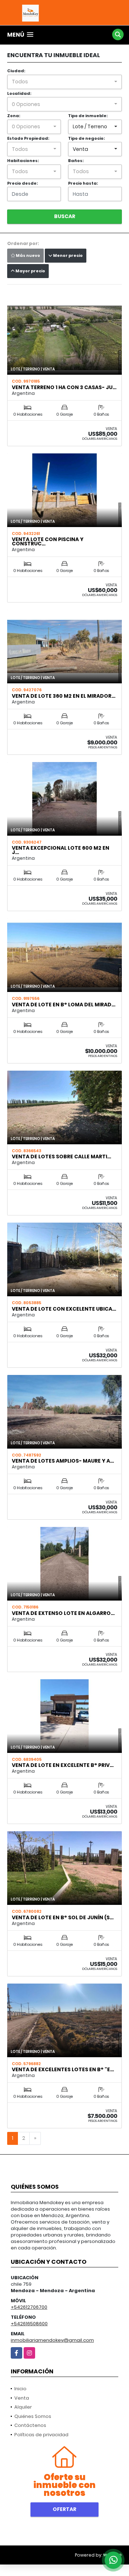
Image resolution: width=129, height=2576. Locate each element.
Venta (22, 2398)
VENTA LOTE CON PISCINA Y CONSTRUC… (48, 541)
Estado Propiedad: (28, 138)
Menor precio (68, 255)
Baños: (76, 161)
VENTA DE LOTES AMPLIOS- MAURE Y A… (63, 1461)
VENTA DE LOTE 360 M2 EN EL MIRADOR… (64, 696)
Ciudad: (16, 71)
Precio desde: (22, 183)
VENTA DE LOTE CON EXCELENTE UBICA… (64, 1309)
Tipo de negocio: (86, 138)
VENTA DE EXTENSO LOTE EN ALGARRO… (63, 1613)
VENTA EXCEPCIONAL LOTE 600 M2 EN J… (61, 850)
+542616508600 (29, 2324)
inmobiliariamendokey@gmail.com (52, 2340)
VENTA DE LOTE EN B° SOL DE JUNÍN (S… (63, 1917)
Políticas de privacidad (41, 2435)
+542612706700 (29, 2307)
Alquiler (23, 2407)
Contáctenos (30, 2425)
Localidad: (19, 93)
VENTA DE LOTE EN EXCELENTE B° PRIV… (63, 1765)
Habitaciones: (23, 161)
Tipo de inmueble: (88, 116)
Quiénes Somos (33, 2416)
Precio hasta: (83, 183)
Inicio (20, 2389)
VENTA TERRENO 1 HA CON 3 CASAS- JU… (64, 387)
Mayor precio (30, 271)
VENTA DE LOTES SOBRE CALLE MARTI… (61, 1157)
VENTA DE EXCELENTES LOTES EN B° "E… (63, 2069)
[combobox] (64, 82)
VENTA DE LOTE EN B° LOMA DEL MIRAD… (64, 1005)
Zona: (14, 116)
